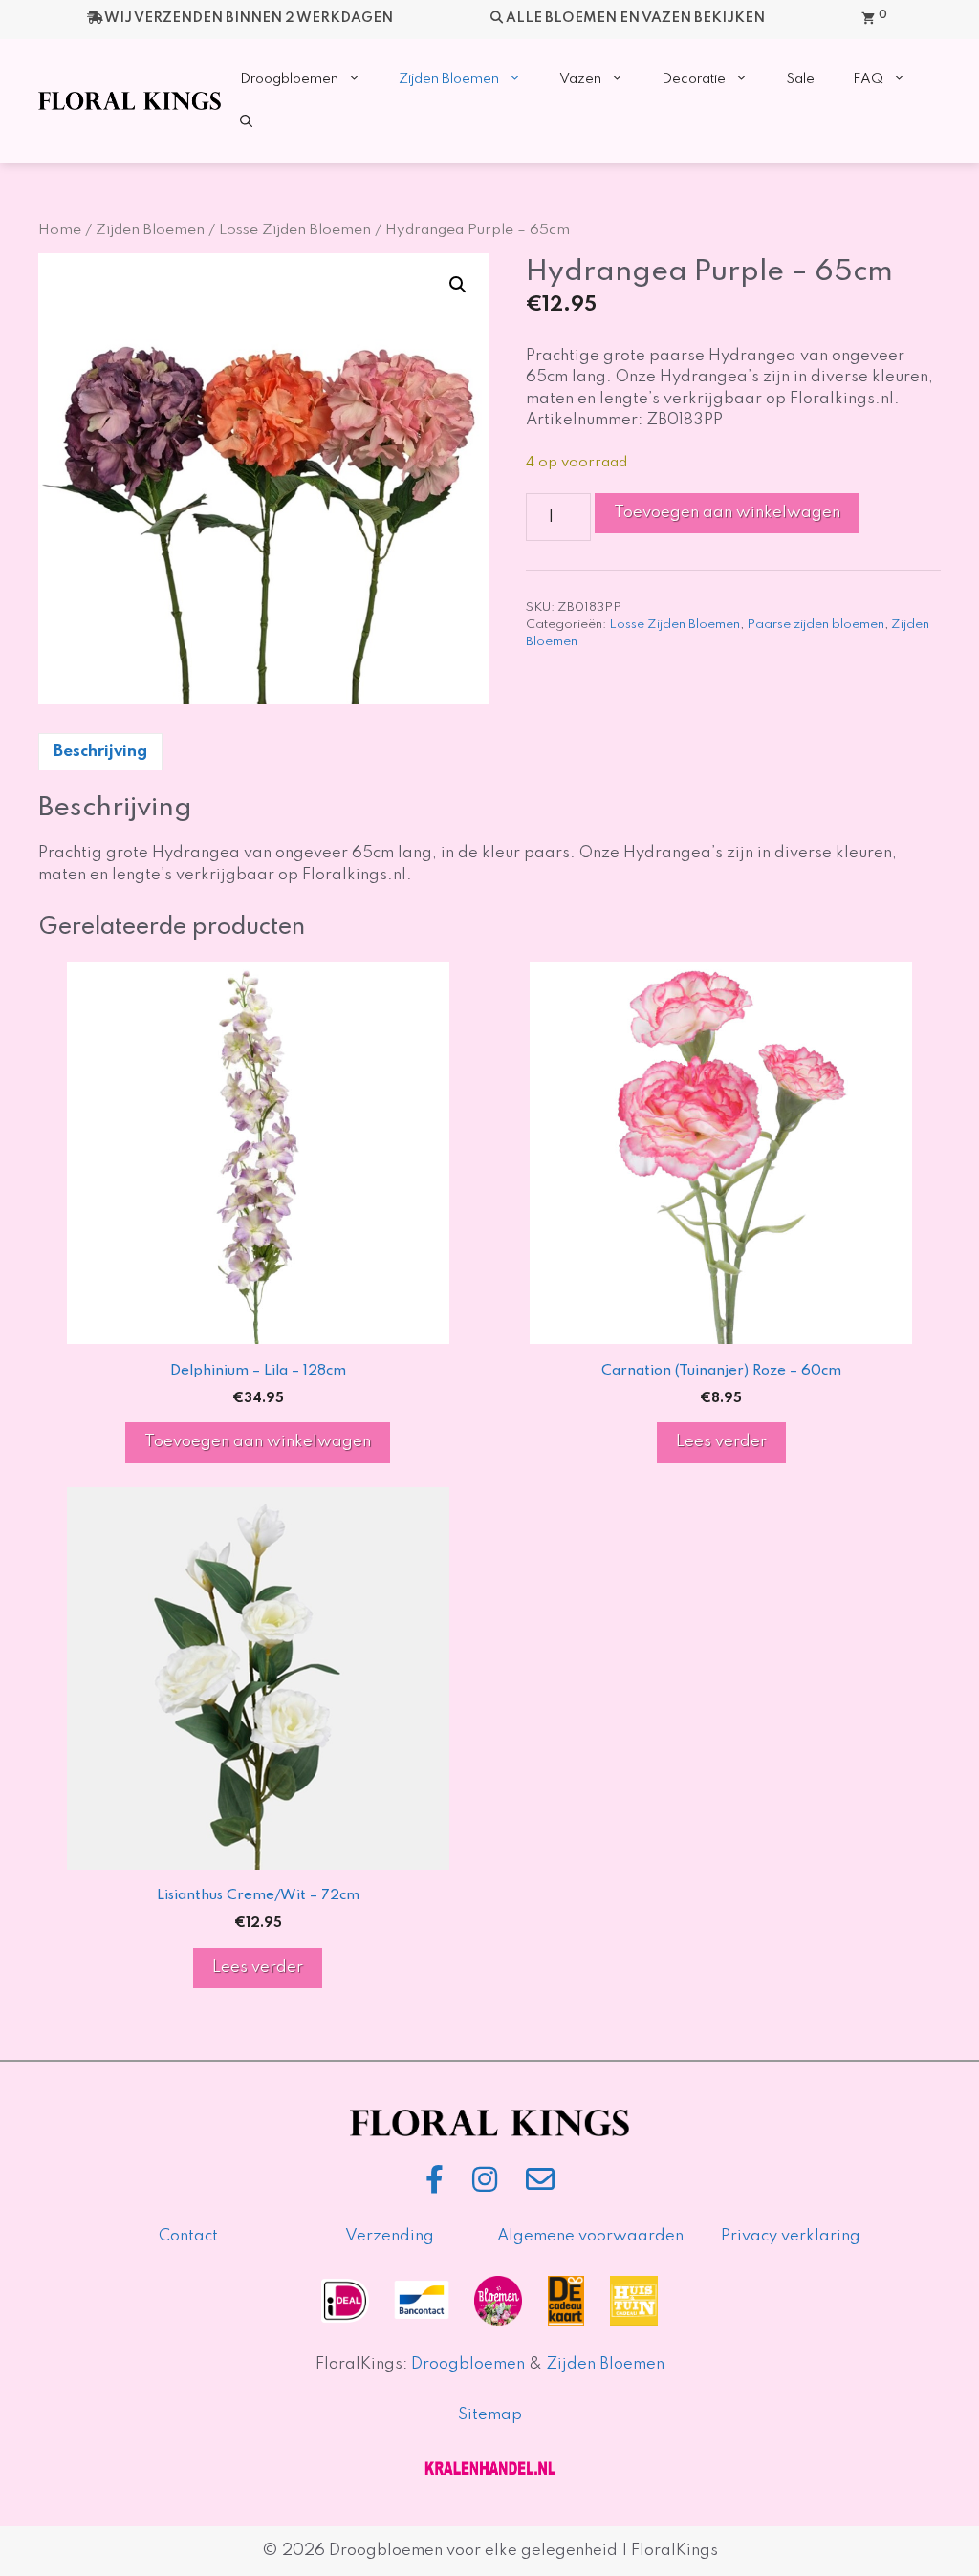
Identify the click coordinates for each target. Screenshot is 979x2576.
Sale (800, 79)
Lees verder (721, 1442)
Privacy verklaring (791, 2236)
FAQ (868, 79)
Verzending (390, 2236)
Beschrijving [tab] (100, 752)
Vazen (580, 79)
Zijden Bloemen (449, 79)
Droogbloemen (289, 79)
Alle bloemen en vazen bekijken (635, 18)
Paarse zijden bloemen (816, 625)
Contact (188, 2236)
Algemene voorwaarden (590, 2236)
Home (60, 230)
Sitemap (490, 2415)
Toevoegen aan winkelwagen (727, 513)
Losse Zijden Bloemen (295, 230)
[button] (246, 123)
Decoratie (694, 79)
